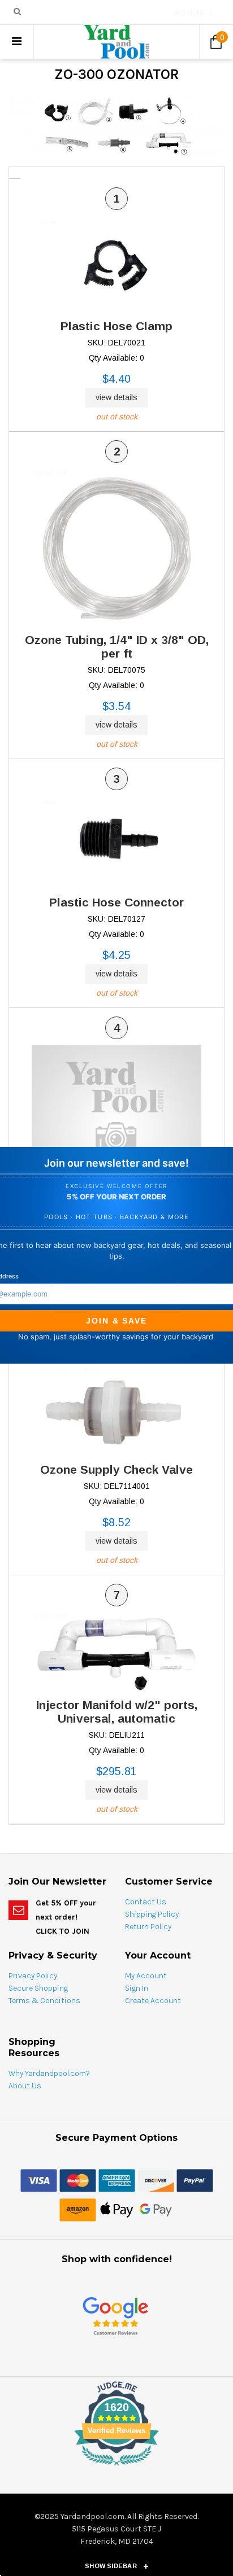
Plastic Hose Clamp (116, 326)
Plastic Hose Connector (116, 902)
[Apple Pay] (117, 2209)
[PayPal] (195, 2180)
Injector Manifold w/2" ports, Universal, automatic (117, 1712)
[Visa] (39, 2180)
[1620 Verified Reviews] (116, 2468)
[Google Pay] (156, 2209)
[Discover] (156, 2180)
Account (189, 13)
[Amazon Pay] (78, 2209)
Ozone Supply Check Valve (116, 1469)
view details (116, 397)
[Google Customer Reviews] (115, 2316)
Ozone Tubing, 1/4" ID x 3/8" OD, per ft (117, 647)
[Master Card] (78, 2180)
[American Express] (117, 2180)
